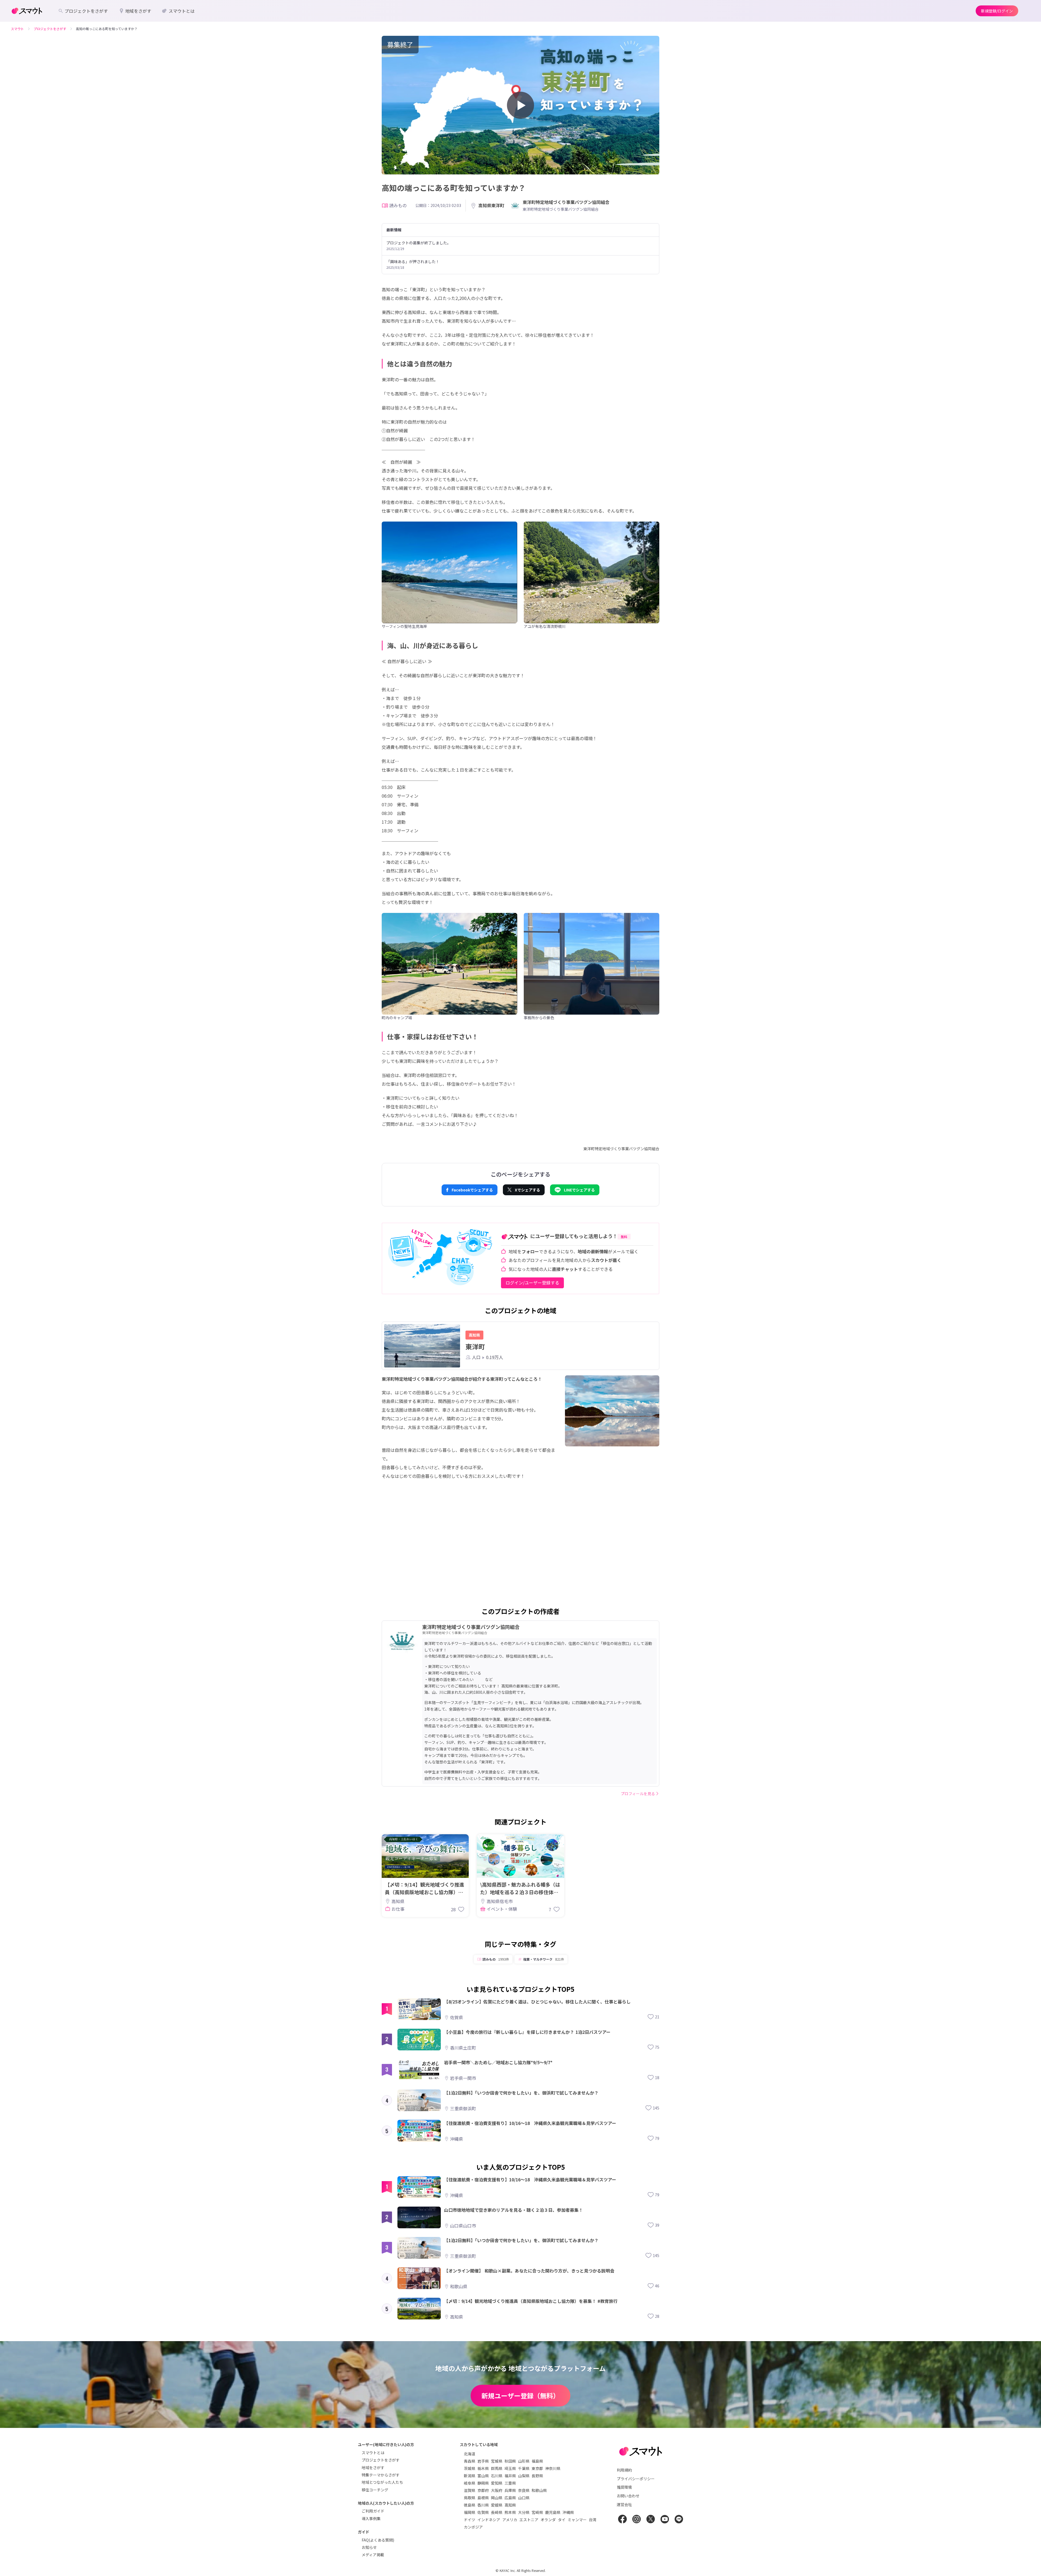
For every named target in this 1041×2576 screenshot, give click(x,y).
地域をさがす (373, 2468)
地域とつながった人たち (382, 2482)
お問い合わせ (628, 2496)
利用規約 (624, 2470)
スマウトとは (373, 2453)
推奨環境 (624, 2487)
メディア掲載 (373, 2555)
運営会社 (624, 2504)
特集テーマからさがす (381, 2475)
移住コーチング (375, 2490)
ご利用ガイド (373, 2511)
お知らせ (369, 2547)
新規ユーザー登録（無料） (520, 2396)
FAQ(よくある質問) (378, 2540)
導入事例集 (371, 2519)
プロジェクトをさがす (381, 2460)
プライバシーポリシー (636, 2479)
